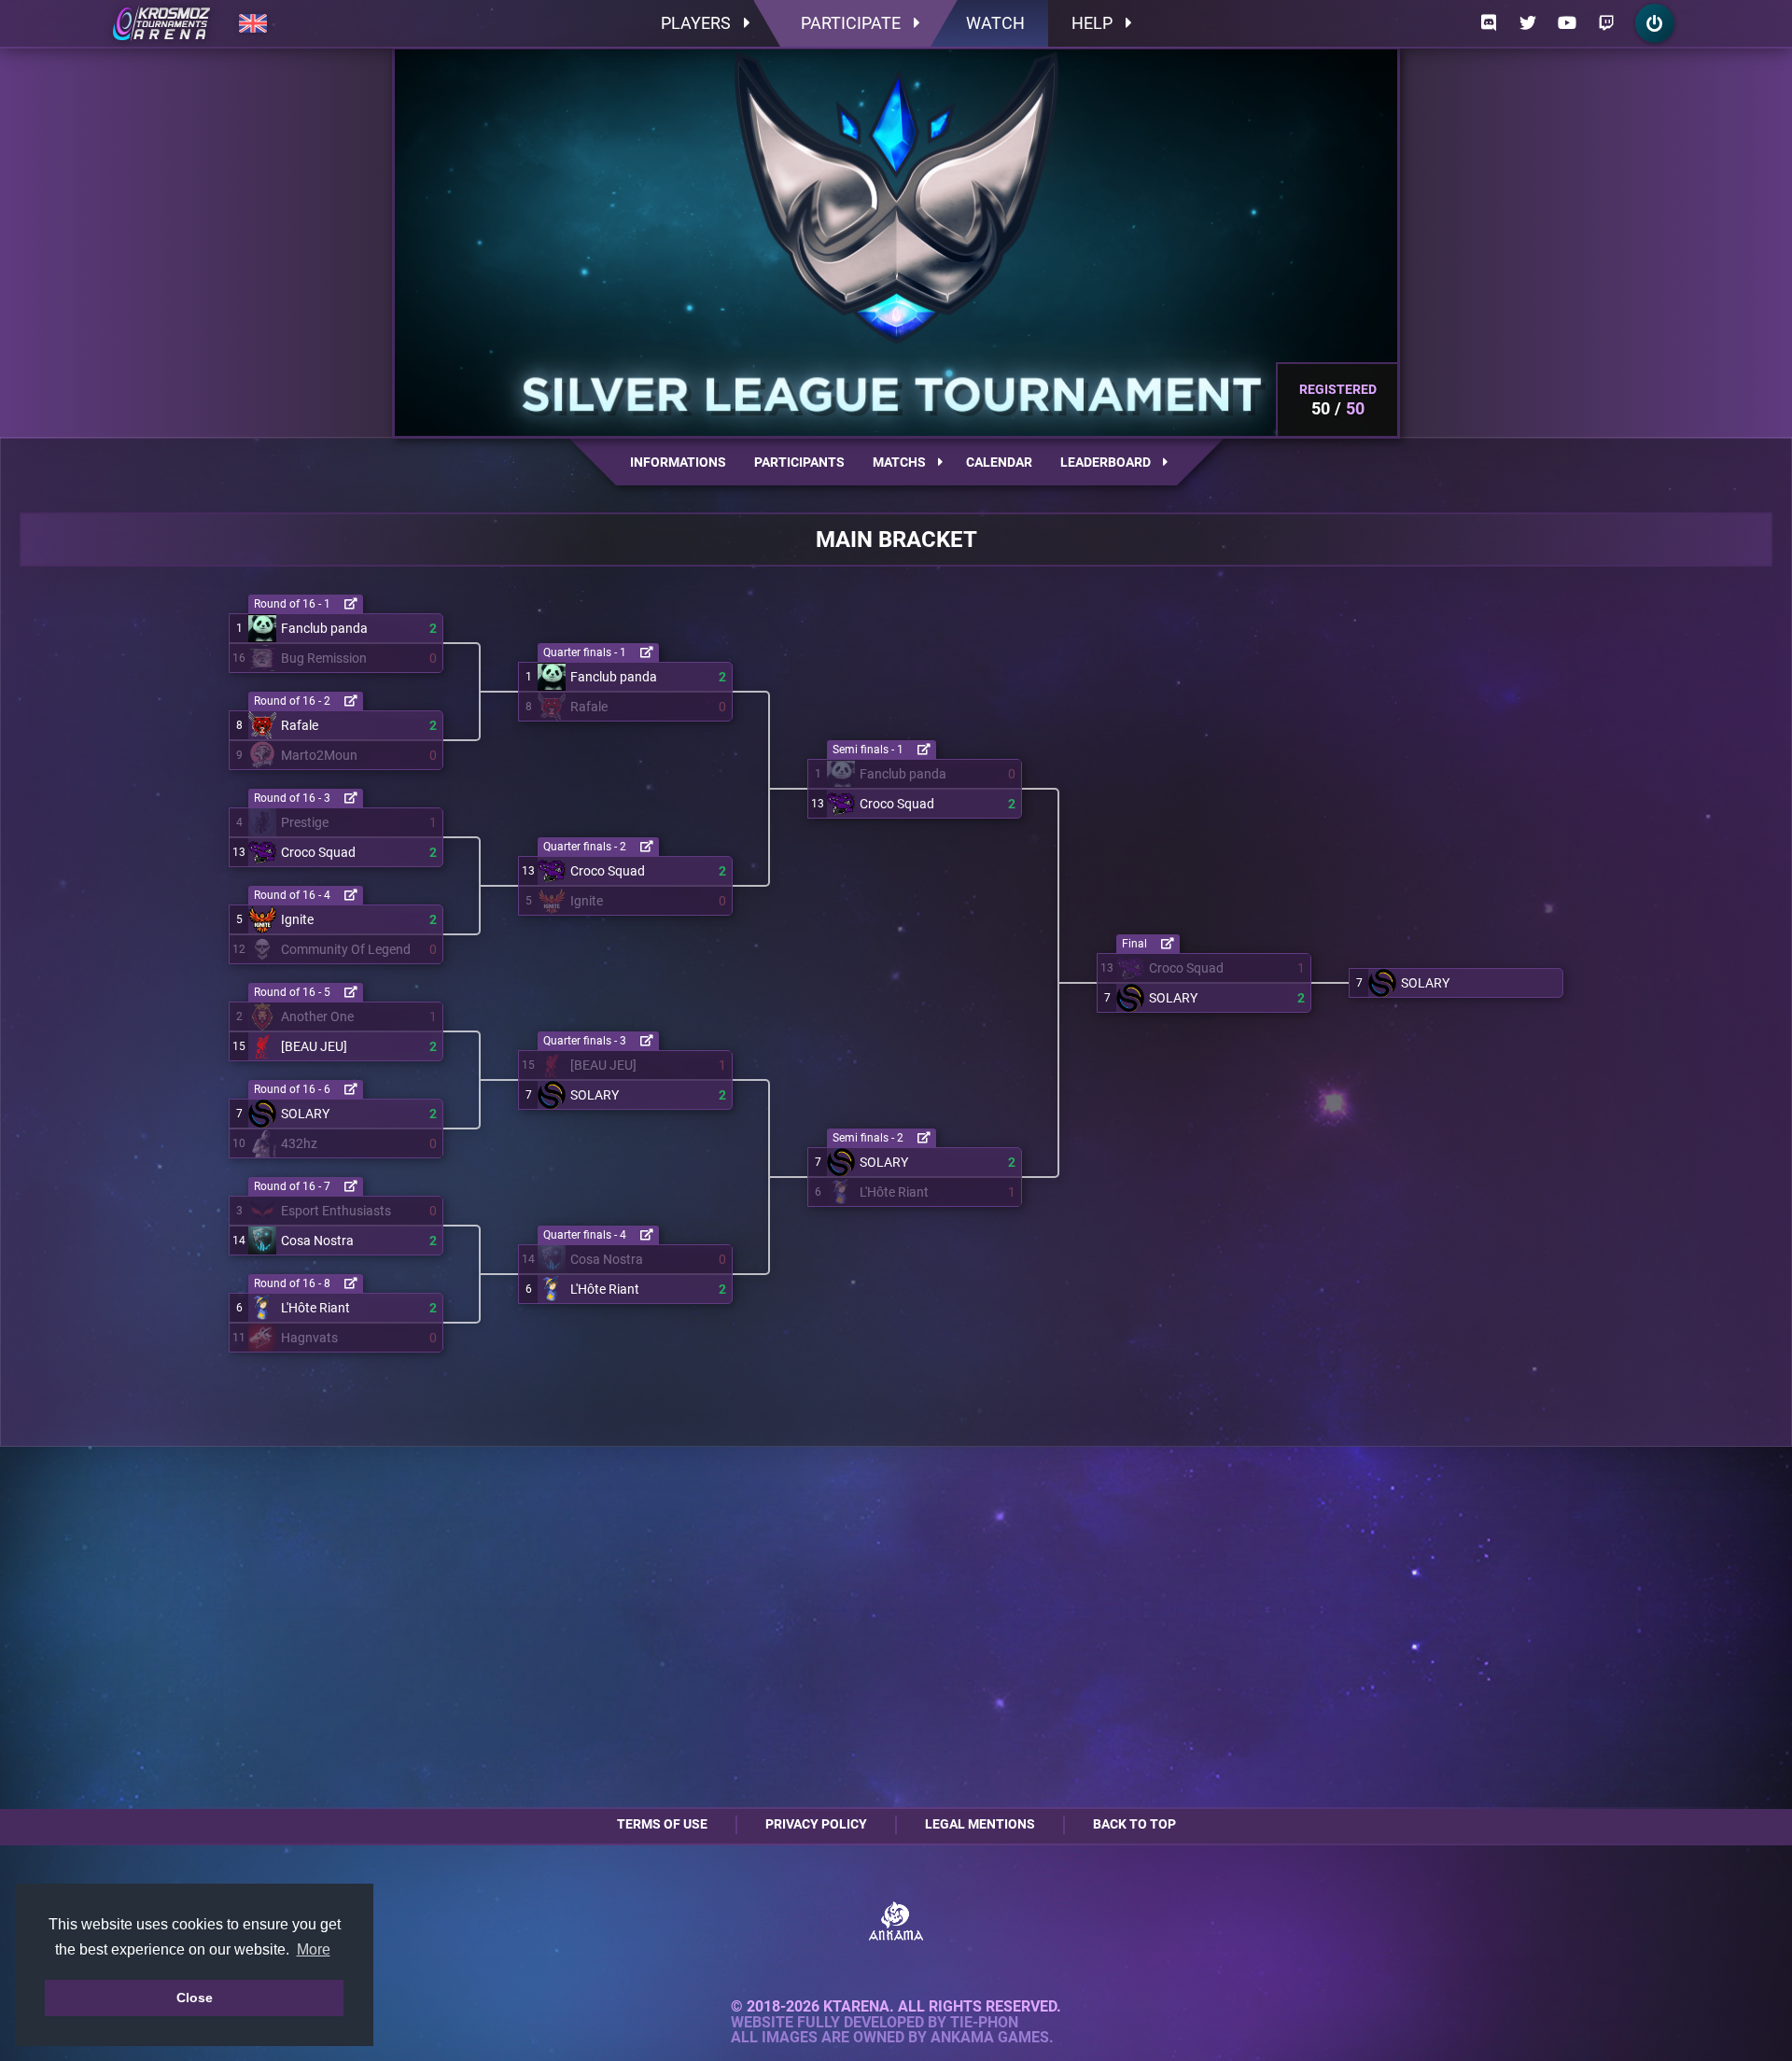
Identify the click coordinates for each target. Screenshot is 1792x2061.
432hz (299, 1143)
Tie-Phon (984, 2023)
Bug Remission (324, 658)
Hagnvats (309, 1338)
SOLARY (305, 1114)
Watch (995, 23)
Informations (678, 462)
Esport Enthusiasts (336, 1211)
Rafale (300, 725)
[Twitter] (1528, 23)
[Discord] (1489, 23)
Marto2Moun (319, 755)
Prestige (305, 822)
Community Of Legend (346, 949)
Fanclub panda (324, 628)
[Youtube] (1567, 23)
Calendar (999, 462)
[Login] (1655, 23)
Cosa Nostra (317, 1241)
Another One (317, 1016)
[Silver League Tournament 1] (161, 23)
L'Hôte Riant (315, 1308)
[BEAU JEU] (314, 1046)
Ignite (297, 919)
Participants (799, 462)
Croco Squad (318, 852)
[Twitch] (1606, 23)
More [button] (314, 1949)
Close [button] (195, 1998)
